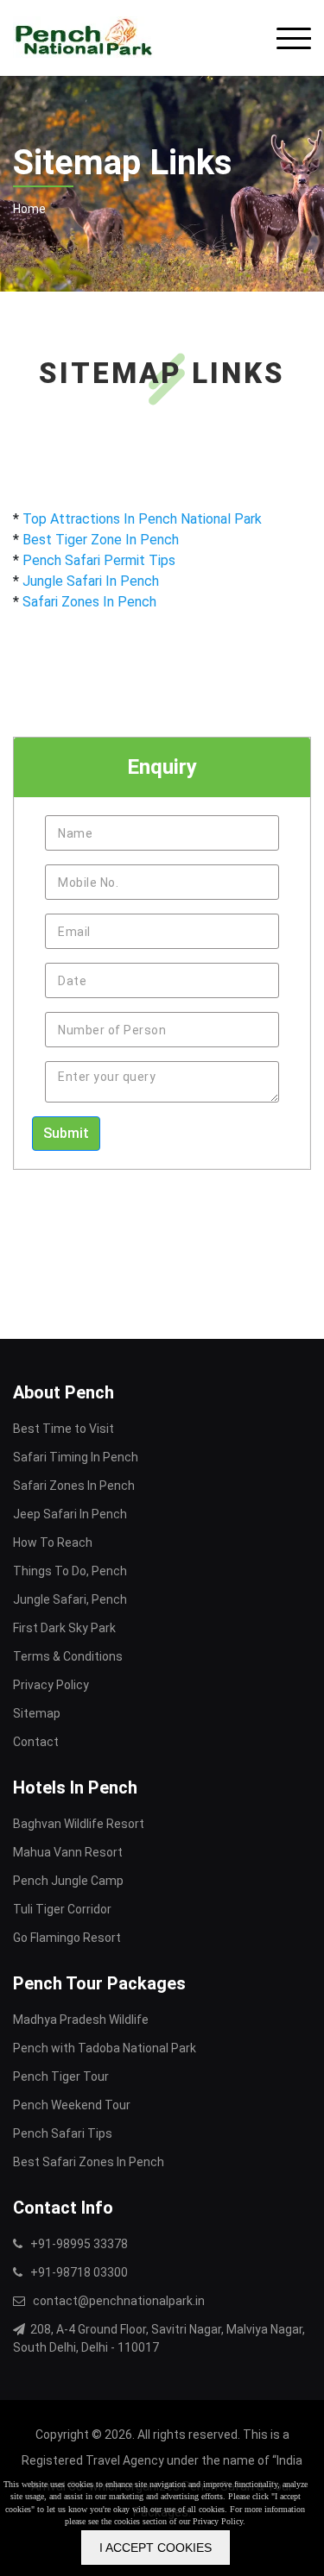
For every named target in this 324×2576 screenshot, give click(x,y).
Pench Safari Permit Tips (99, 560)
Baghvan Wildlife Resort (79, 1824)
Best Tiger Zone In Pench (101, 540)
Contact (36, 1742)
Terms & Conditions (68, 1656)
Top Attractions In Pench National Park (142, 519)
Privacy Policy (51, 1685)
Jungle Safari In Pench (91, 581)
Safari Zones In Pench (89, 602)
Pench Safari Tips (63, 2133)
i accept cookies (156, 2548)
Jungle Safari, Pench (70, 1599)
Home (29, 209)
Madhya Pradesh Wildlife (81, 2020)
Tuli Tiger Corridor (62, 1909)
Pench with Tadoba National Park (105, 2048)
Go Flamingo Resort (67, 1938)
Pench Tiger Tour (61, 2077)
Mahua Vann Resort (68, 1852)
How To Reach (53, 1542)
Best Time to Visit (64, 1429)
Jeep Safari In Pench (70, 1514)
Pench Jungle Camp (68, 1881)
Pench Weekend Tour (72, 2105)
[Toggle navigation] (294, 38)
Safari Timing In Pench (76, 1457)
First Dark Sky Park (64, 1628)
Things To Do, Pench (70, 1571)
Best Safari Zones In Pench (89, 2162)
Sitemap (37, 1713)
